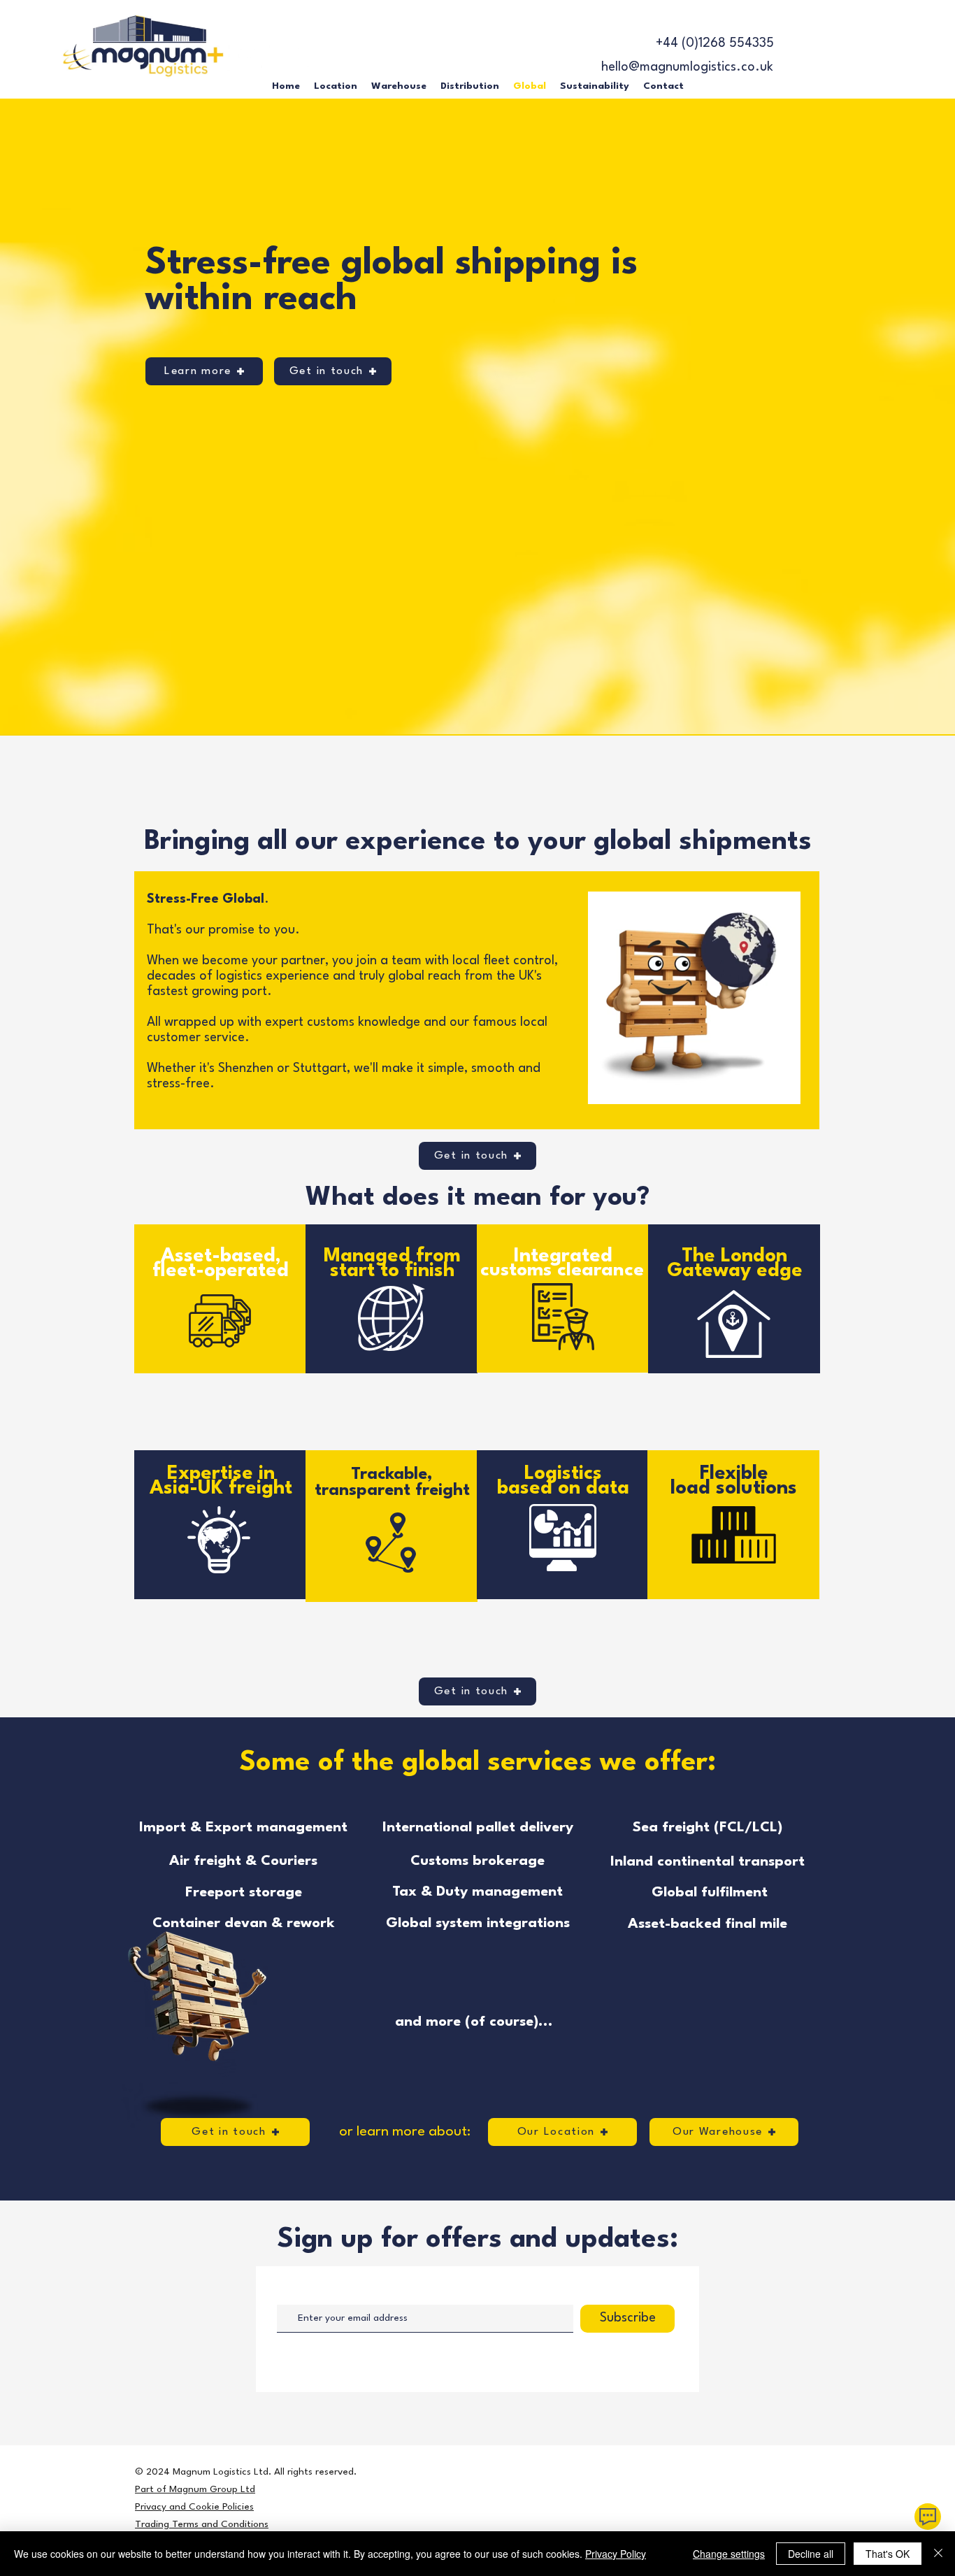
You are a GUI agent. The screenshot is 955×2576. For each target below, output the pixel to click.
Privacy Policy (616, 2554)
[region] (221, 1309)
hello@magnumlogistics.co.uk (687, 67)
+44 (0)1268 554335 (715, 43)
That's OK (888, 2554)
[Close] (938, 2554)
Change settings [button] (729, 2554)
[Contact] (928, 2517)
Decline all (811, 2554)
